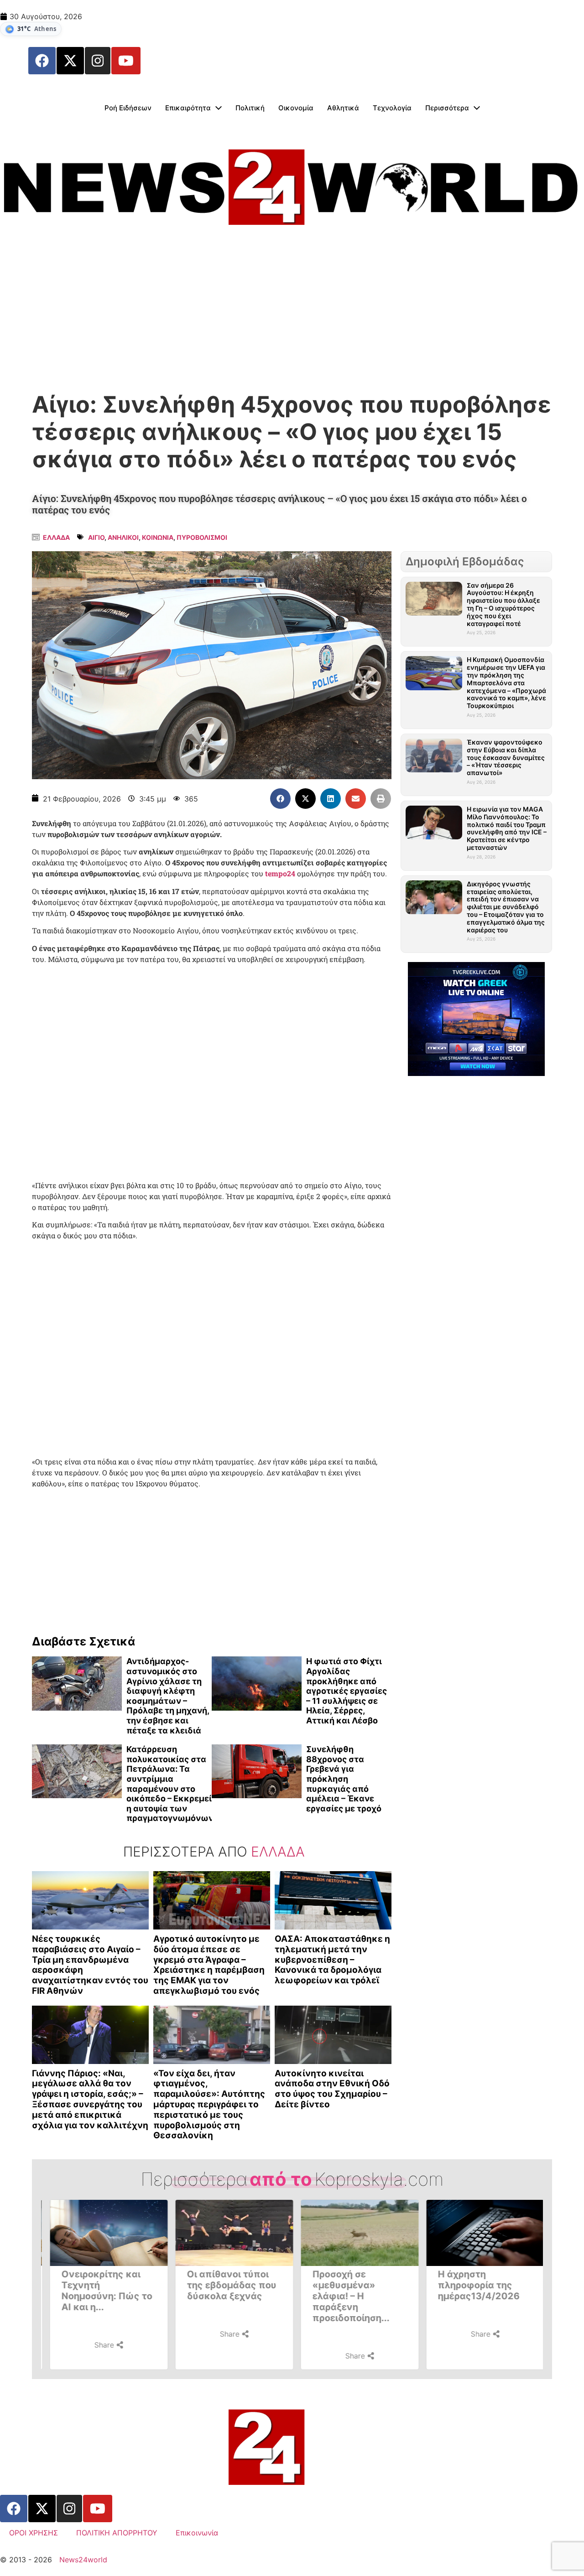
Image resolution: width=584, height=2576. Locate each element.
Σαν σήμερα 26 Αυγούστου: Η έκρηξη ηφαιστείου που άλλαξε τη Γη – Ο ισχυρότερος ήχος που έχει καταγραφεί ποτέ (503, 604)
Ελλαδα (56, 537)
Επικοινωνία (197, 2533)
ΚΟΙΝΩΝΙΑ (158, 537)
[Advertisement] (292, 314)
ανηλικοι (123, 537)
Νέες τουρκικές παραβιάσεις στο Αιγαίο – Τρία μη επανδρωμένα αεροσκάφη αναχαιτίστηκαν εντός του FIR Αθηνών (90, 1965)
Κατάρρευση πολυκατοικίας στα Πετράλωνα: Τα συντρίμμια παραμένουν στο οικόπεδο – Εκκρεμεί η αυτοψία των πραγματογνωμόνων (170, 1784)
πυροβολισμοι (202, 537)
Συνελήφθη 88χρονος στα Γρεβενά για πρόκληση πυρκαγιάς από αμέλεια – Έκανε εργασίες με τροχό (344, 1779)
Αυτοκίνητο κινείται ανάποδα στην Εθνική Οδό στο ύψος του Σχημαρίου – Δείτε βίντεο (332, 2089)
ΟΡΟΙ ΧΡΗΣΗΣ (34, 2533)
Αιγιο (96, 537)
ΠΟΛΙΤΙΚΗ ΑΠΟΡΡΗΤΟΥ (117, 2533)
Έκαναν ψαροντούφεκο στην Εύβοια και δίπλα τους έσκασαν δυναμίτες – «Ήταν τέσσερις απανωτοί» (506, 757)
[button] (280, 799)
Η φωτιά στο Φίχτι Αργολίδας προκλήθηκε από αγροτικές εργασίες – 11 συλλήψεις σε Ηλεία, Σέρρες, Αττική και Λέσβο (347, 1691)
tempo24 (281, 873)
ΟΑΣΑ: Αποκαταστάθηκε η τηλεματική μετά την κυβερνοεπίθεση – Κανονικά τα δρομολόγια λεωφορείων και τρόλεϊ (332, 1960)
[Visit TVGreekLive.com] (476, 1019)
